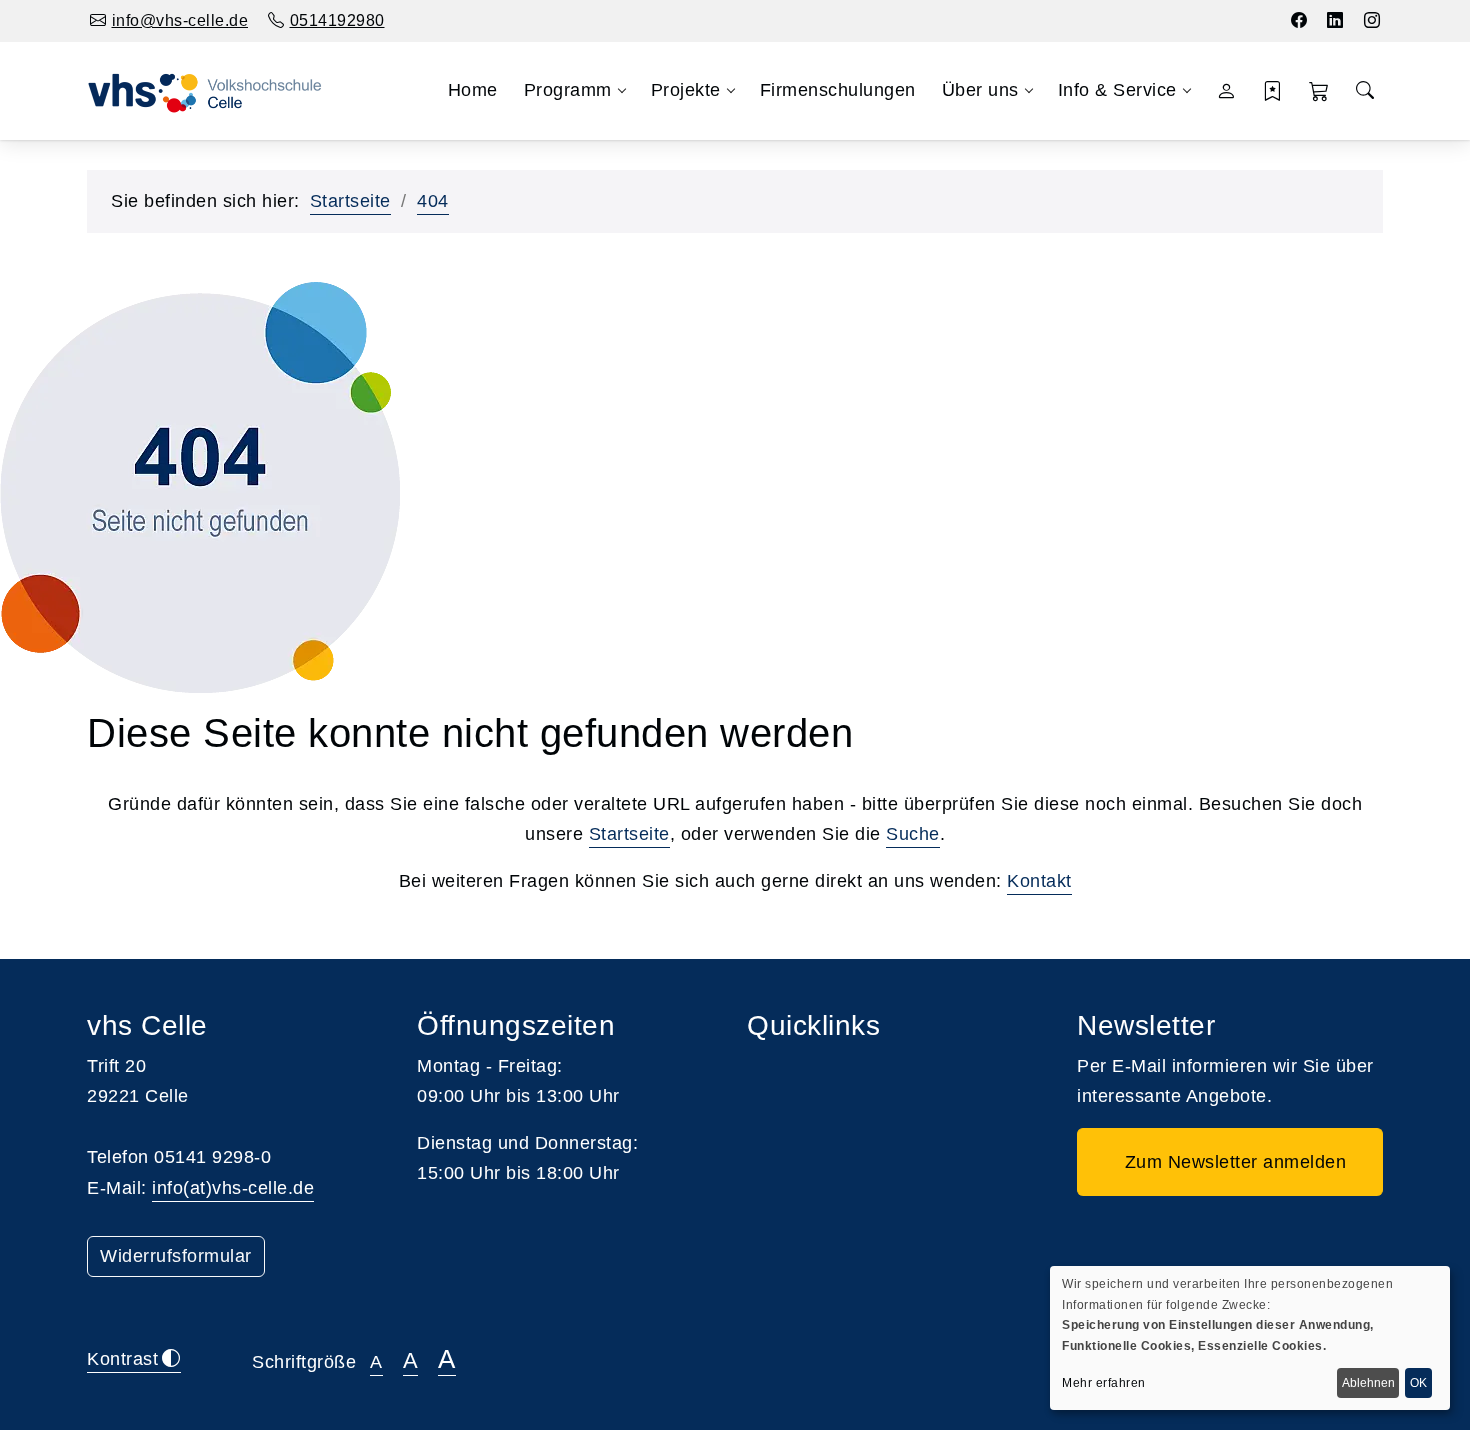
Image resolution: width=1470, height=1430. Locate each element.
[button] (1319, 91)
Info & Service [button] (1117, 90)
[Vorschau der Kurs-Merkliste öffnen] (1272, 91)
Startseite (350, 201)
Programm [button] (568, 90)
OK (1418, 1383)
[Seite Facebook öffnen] (1299, 20)
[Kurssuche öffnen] (1365, 91)
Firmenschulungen (838, 90)
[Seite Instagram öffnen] (1372, 20)
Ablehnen (1368, 1383)
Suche (913, 834)
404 (433, 201)
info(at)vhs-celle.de (233, 1188)
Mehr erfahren (1104, 1383)
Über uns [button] (980, 90)
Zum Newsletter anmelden (1230, 1162)
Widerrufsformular (176, 1256)
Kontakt (1039, 881)
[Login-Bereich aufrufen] (1226, 91)
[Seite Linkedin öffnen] (1335, 20)
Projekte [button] (686, 90)
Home (473, 90)
